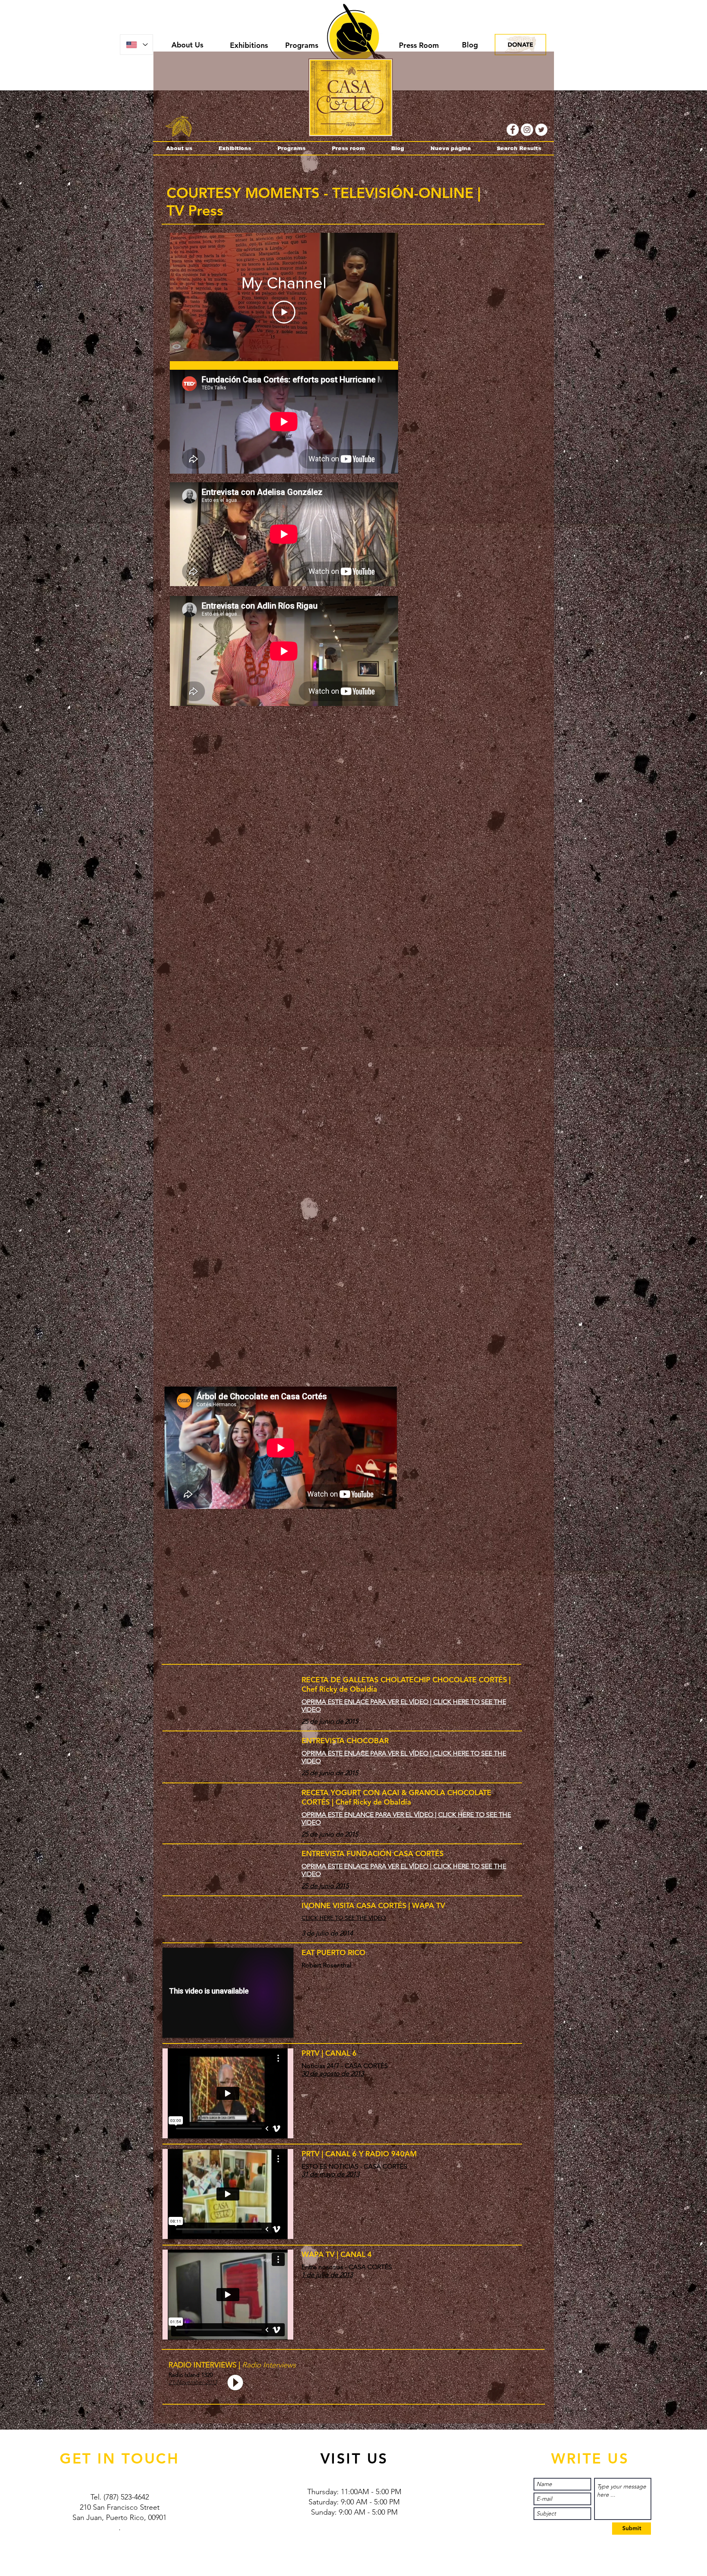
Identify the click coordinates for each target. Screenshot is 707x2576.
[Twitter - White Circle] (541, 130)
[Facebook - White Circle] (513, 130)
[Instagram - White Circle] (527, 130)
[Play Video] (284, 312)
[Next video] (381, 297)
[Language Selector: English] (136, 45)
